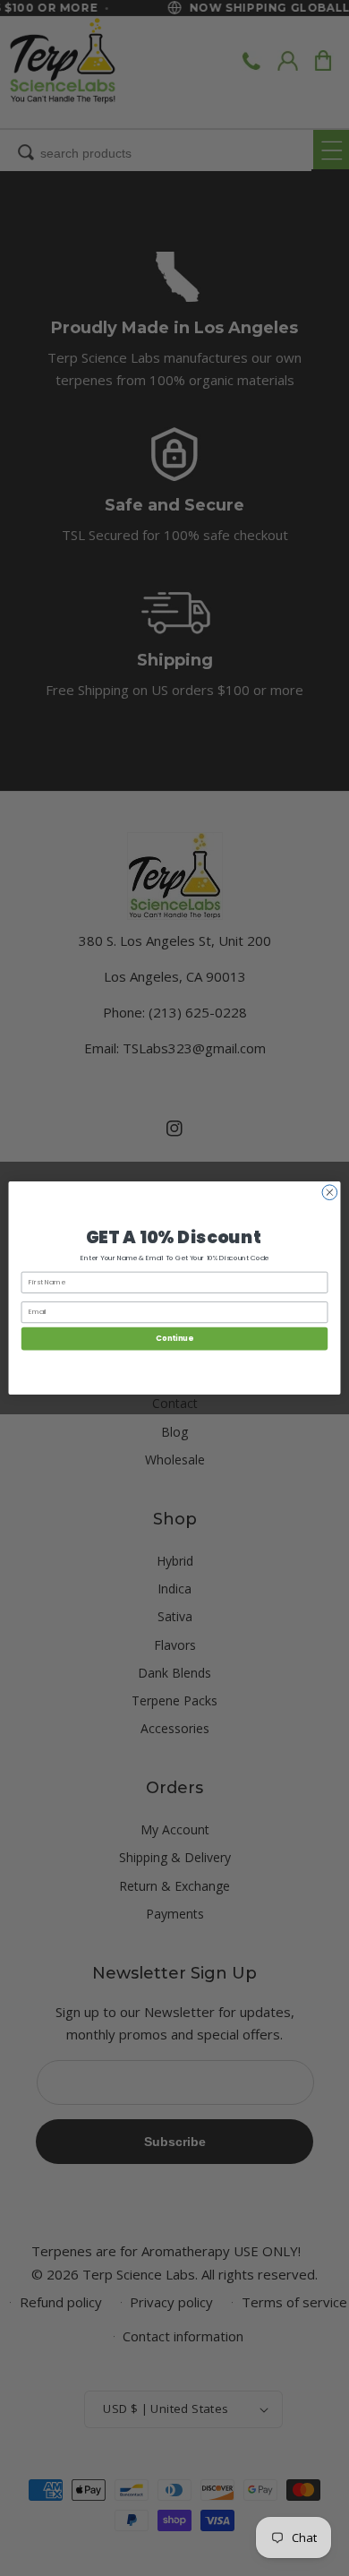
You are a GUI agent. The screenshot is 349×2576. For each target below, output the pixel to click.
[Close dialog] (330, 1193)
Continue (174, 1338)
